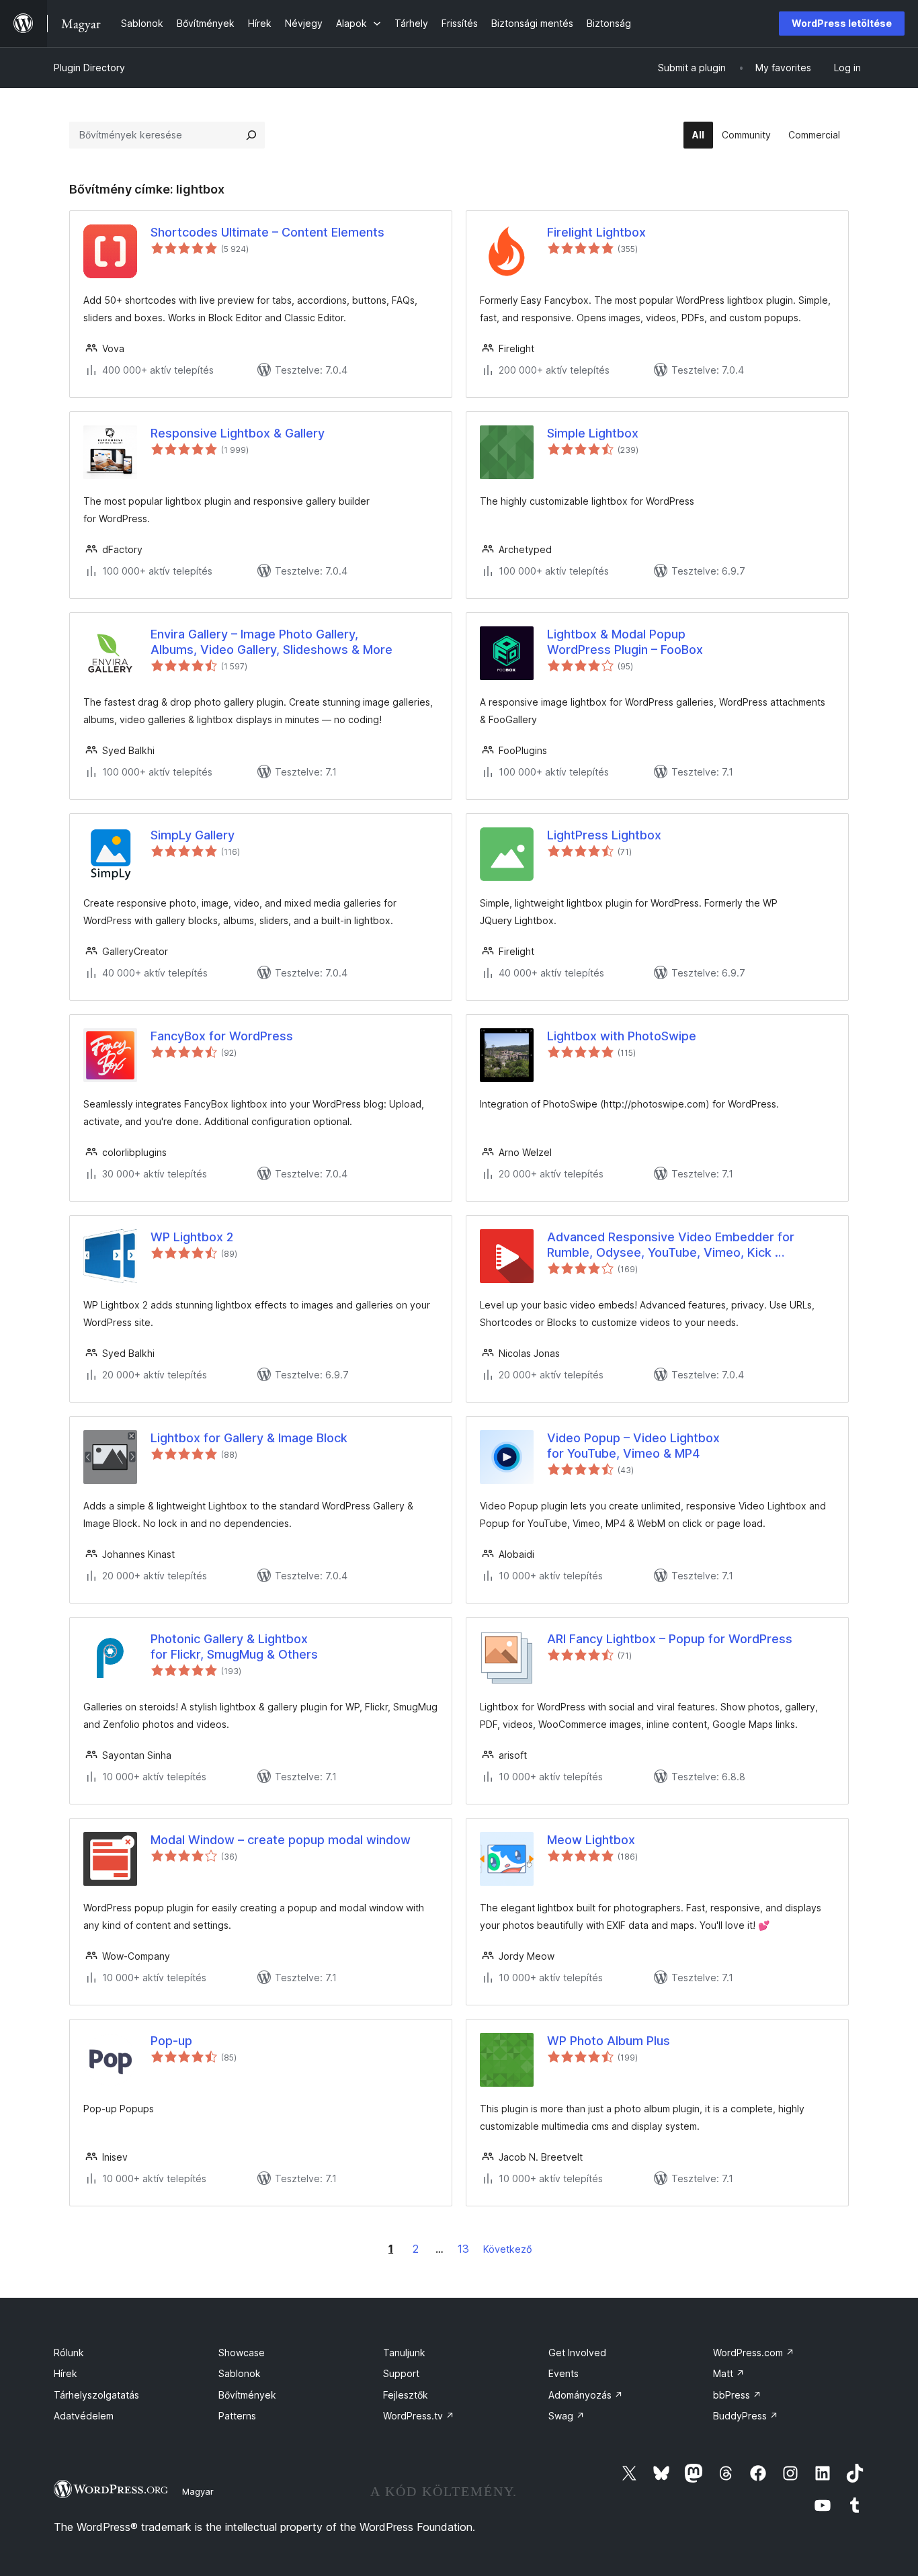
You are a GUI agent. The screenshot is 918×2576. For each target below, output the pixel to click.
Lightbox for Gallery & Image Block (249, 1438)
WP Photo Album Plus (609, 2041)
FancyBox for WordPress (222, 1036)
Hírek (66, 2373)
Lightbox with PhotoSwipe (622, 1036)
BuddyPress (746, 2416)
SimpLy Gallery (193, 835)
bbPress (737, 2395)
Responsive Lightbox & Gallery (238, 433)
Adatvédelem (84, 2416)
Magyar (198, 2491)
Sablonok (240, 2373)
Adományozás (586, 2395)
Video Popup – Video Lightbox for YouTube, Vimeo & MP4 (633, 1446)
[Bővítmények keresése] (251, 135)
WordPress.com (754, 2353)
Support (401, 2373)
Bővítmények (247, 2395)
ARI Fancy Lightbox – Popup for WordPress (670, 1639)
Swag (567, 2416)
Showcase (242, 2353)
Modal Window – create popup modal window (281, 1840)
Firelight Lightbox (596, 232)
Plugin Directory (89, 68)
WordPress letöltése (842, 23)
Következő (508, 2249)
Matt (729, 2373)
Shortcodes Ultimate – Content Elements (267, 232)
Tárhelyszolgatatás (96, 2395)
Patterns (237, 2416)
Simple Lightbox (593, 433)
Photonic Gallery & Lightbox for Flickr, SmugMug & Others (234, 1647)
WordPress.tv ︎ (419, 2416)
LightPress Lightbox (604, 835)
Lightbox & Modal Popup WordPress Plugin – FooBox (625, 642)
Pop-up (171, 2041)
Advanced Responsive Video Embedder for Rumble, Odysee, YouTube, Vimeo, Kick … (671, 1245)
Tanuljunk (404, 2353)
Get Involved (577, 2353)
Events (564, 2373)
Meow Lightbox (591, 1840)
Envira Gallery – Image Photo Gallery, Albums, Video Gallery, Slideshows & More (272, 642)
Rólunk (69, 2353)
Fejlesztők (406, 2395)
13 (463, 2249)
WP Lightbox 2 (192, 1237)
